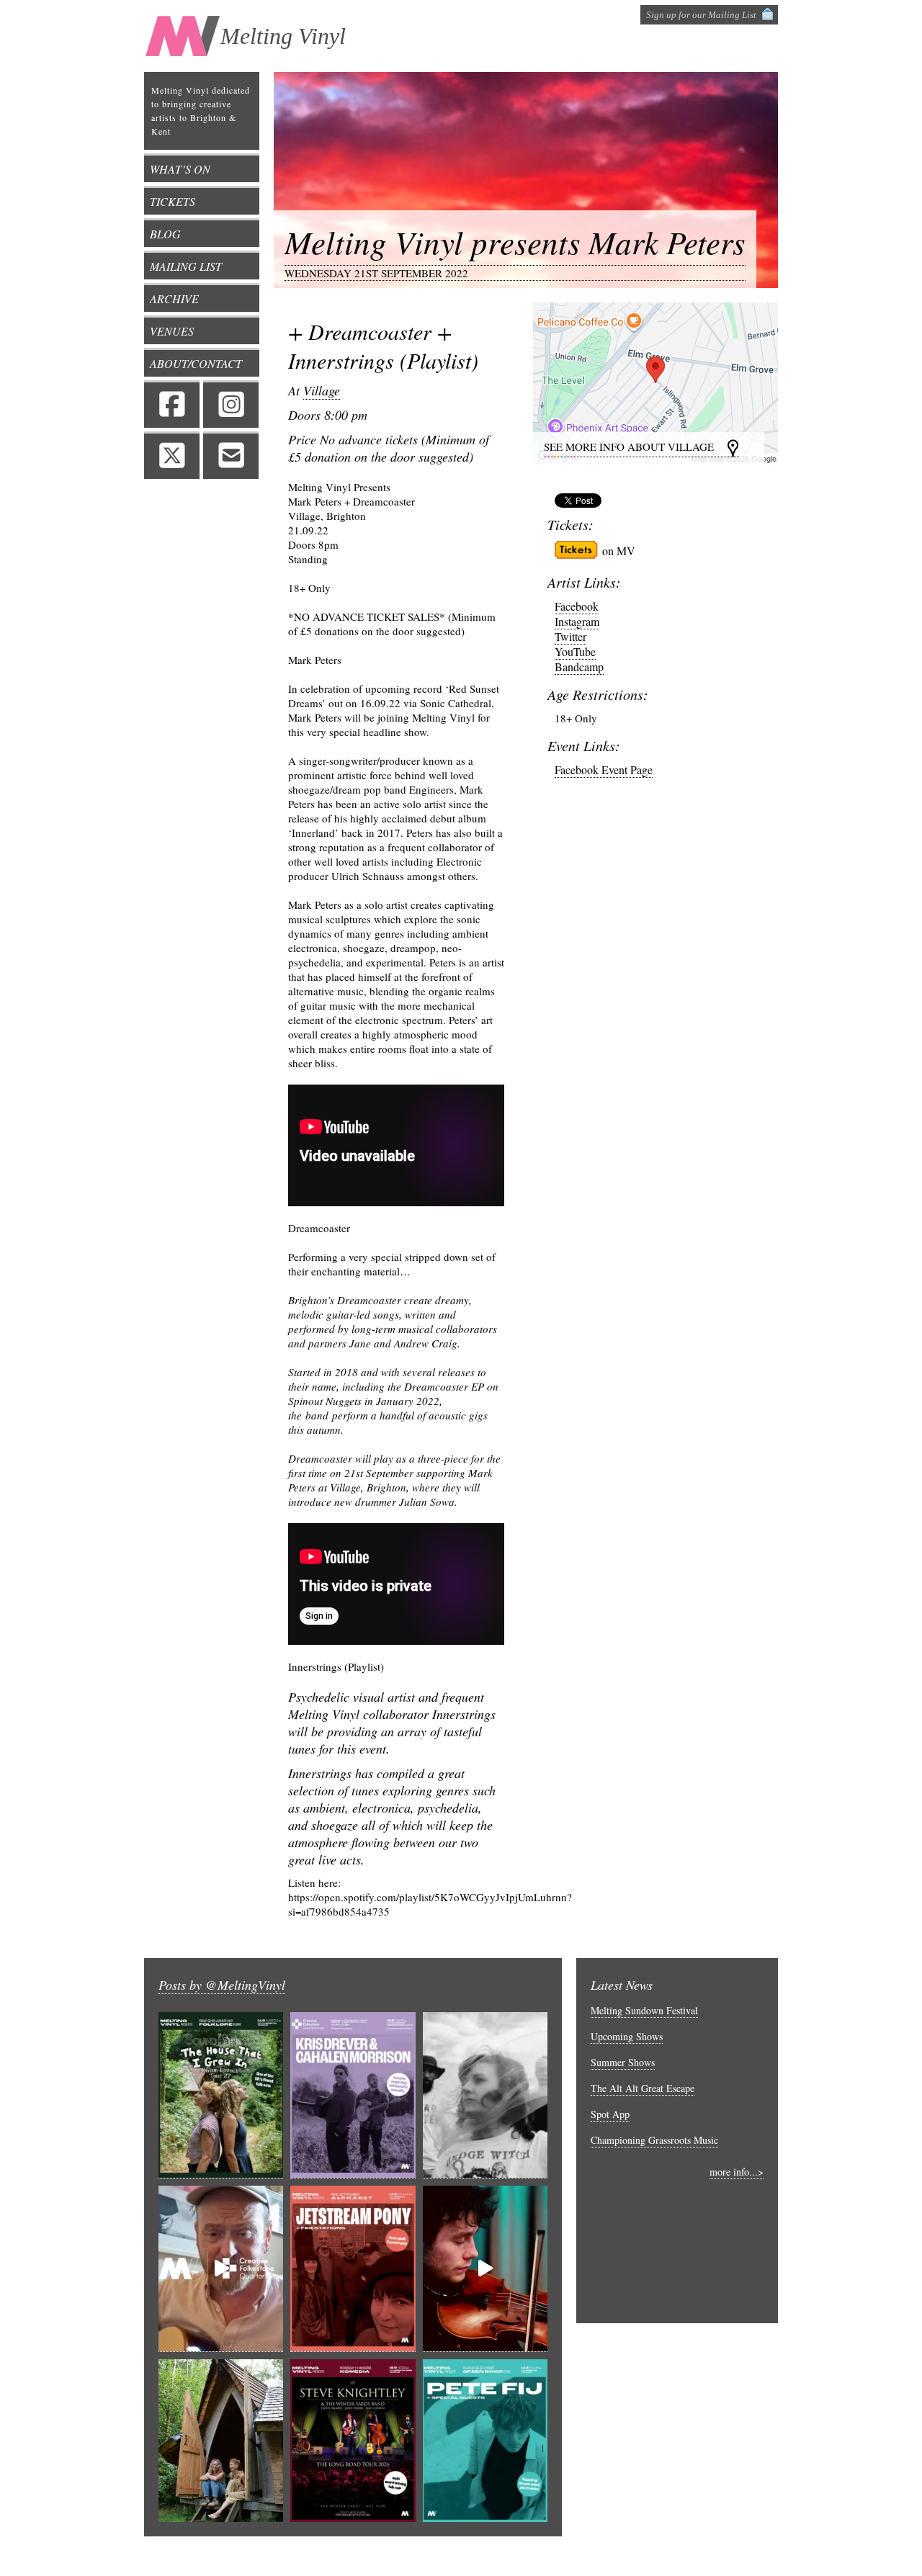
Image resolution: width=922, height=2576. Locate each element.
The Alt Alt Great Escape (643, 2088)
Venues (172, 331)
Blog (165, 234)
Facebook (172, 404)
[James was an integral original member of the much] (221, 2269)
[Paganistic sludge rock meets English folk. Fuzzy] (485, 2095)
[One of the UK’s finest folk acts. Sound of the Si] (221, 2095)
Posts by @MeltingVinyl (222, 1985)
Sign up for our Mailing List (701, 15)
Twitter (172, 455)
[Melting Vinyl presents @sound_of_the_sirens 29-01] (221, 2442)
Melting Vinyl (283, 36)
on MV (619, 551)
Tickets (173, 201)
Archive (174, 299)
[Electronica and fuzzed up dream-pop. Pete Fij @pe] (485, 2442)
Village (322, 390)
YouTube (575, 651)
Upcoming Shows (627, 2036)
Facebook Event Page (604, 769)
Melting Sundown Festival (644, 2010)
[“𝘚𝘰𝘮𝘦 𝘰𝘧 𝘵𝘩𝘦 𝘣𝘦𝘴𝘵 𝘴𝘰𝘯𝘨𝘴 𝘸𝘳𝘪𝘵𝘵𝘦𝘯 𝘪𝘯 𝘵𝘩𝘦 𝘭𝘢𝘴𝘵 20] (353, 2442)
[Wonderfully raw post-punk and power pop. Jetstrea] (353, 2269)
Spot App (610, 2114)
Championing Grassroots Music (654, 2140)
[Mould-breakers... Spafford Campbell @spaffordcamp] (485, 2269)
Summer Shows (623, 2062)
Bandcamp (579, 667)
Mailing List (186, 266)
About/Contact (196, 363)
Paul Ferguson (651, 2556)
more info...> (737, 2172)
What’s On (180, 169)
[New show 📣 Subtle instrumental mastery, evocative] (353, 2095)
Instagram (231, 404)
